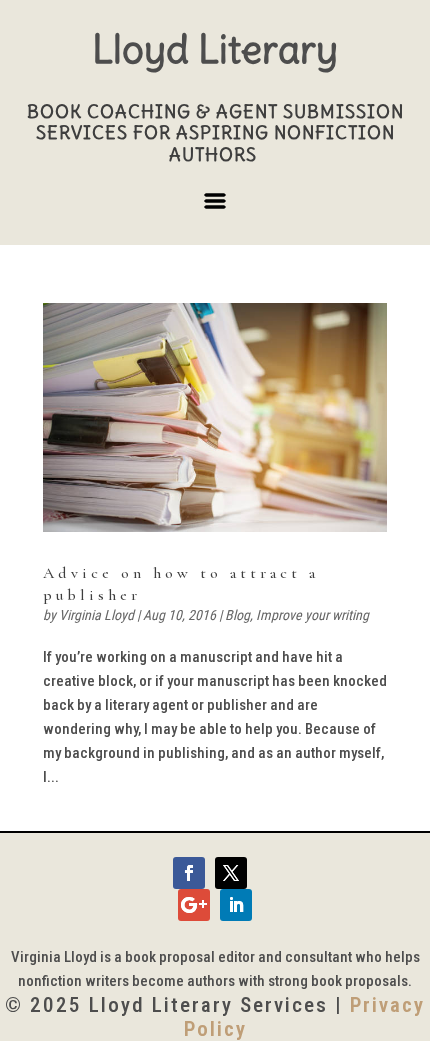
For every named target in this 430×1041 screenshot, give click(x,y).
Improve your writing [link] (312, 615)
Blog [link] (237, 615)
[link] (215, 417)
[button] (215, 209)
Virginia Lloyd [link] (96, 615)
